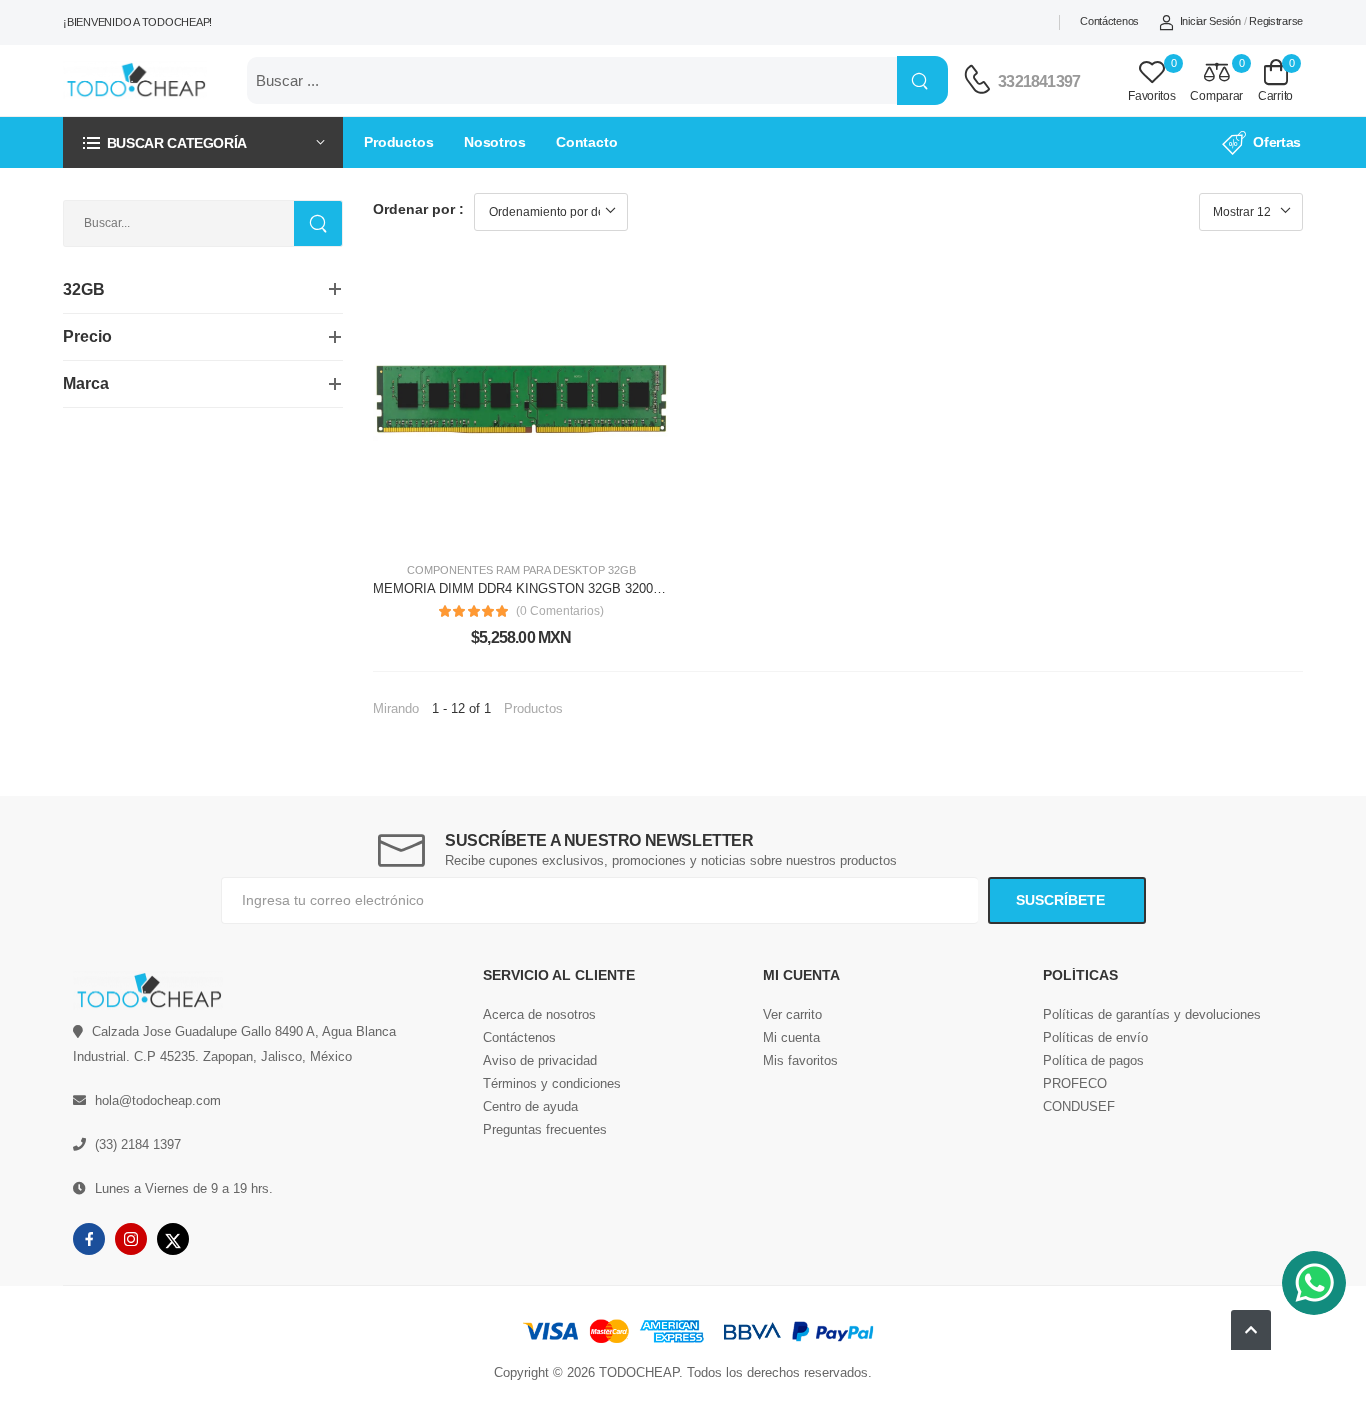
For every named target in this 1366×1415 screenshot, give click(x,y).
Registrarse (1276, 21)
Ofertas (1277, 142)
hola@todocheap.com (158, 1100)
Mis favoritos (800, 1060)
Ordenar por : (418, 209)
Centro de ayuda (530, 1106)
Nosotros (495, 142)
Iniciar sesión (1210, 21)
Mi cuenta (791, 1037)
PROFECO (1075, 1083)
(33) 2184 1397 (138, 1144)
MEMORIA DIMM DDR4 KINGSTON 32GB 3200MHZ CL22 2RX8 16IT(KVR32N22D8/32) (630, 588)
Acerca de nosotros (539, 1014)
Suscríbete (1062, 900)
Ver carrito (792, 1014)
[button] (203, 142)
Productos (399, 142)
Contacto (587, 142)
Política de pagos (1093, 1060)
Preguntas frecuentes (545, 1129)
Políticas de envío (1095, 1037)
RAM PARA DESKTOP (550, 570)
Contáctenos (1109, 21)
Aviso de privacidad (540, 1060)
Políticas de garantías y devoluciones (1152, 1014)
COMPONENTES (450, 570)
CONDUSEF (1079, 1106)
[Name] (922, 80)
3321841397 (1039, 81)
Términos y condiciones (552, 1083)
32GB (622, 570)
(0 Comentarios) (560, 611)
